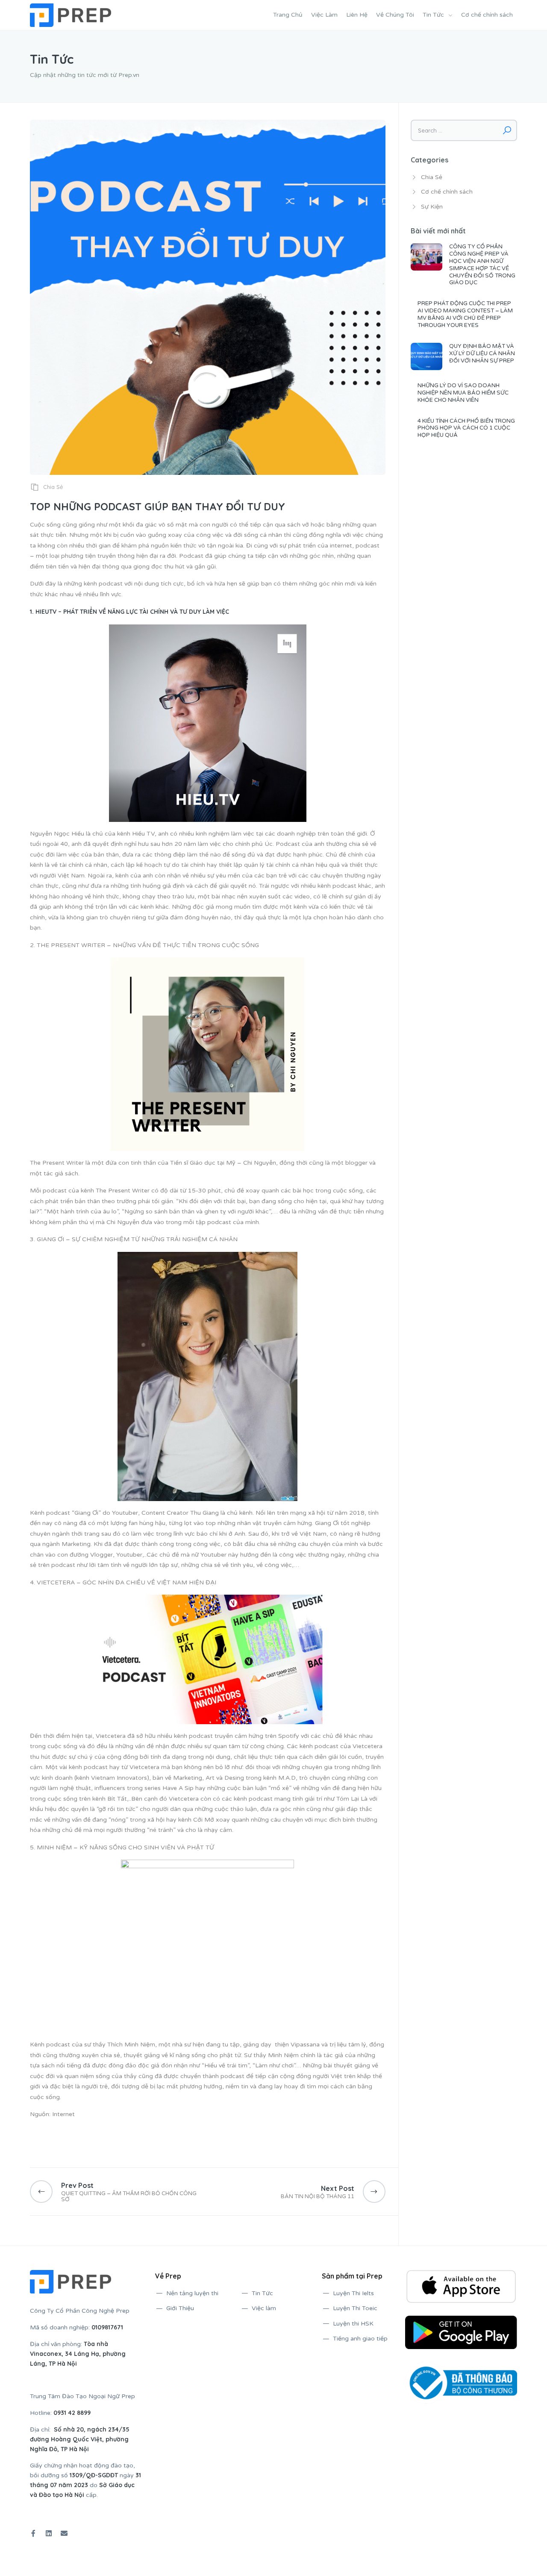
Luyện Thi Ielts (353, 2293)
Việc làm (264, 2308)
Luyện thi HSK (353, 2324)
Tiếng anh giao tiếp (360, 2339)
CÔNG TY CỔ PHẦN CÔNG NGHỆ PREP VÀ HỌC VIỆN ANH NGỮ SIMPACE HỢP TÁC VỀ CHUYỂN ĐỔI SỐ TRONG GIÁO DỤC (482, 265)
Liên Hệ (357, 15)
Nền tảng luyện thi (192, 2293)
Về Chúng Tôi (395, 15)
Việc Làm (324, 15)
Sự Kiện (432, 207)
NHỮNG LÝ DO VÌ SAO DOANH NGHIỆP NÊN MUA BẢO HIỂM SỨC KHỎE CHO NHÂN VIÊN (463, 393)
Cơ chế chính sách (487, 15)
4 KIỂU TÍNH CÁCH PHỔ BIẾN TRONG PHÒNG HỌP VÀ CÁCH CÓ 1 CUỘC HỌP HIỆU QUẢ (466, 428)
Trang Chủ (288, 15)
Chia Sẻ (53, 487)
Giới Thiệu (180, 2308)
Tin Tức (433, 15)
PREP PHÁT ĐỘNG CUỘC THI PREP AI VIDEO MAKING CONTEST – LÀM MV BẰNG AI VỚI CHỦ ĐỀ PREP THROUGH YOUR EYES (465, 314)
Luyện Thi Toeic (355, 2308)
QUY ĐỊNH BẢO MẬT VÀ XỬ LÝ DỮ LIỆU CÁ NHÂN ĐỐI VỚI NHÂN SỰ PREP (482, 353)
